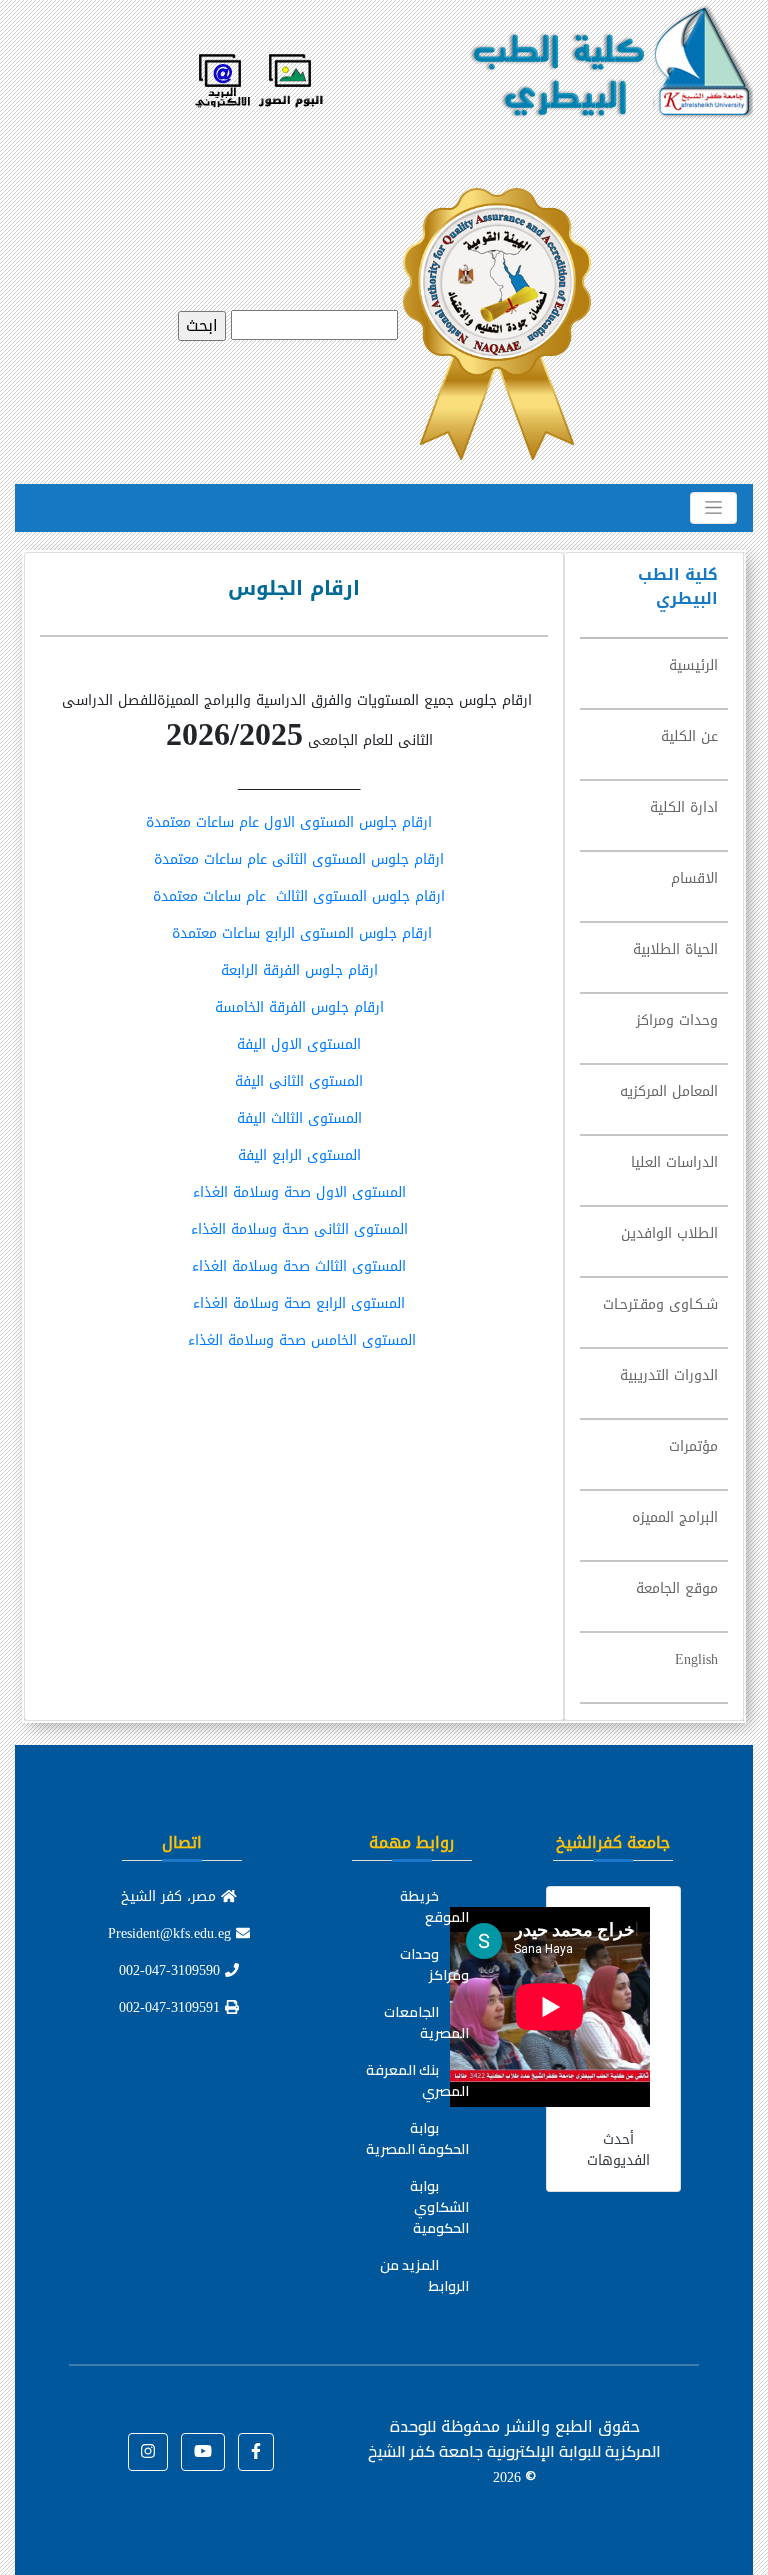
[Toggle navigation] (713, 508)
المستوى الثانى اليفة (299, 1081)
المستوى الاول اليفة (299, 1044)
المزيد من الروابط (424, 2275)
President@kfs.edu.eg (172, 1933)
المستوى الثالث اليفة (299, 1118)
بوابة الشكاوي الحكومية (439, 2207)
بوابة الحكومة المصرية (417, 2138)
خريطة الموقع (434, 1906)
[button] (256, 2452)
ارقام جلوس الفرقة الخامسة (299, 1007)
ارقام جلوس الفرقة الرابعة (299, 970)
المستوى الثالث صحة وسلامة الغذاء (299, 1266)
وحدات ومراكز (434, 1964)
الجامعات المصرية (426, 2022)
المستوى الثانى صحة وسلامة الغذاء (299, 1229)
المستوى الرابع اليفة (299, 1155)
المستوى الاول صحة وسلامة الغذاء (299, 1192)
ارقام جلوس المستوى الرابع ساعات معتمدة (299, 933)
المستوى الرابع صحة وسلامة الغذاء (299, 1303)
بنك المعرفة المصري (417, 2080)
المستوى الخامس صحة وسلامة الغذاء (299, 1340)
